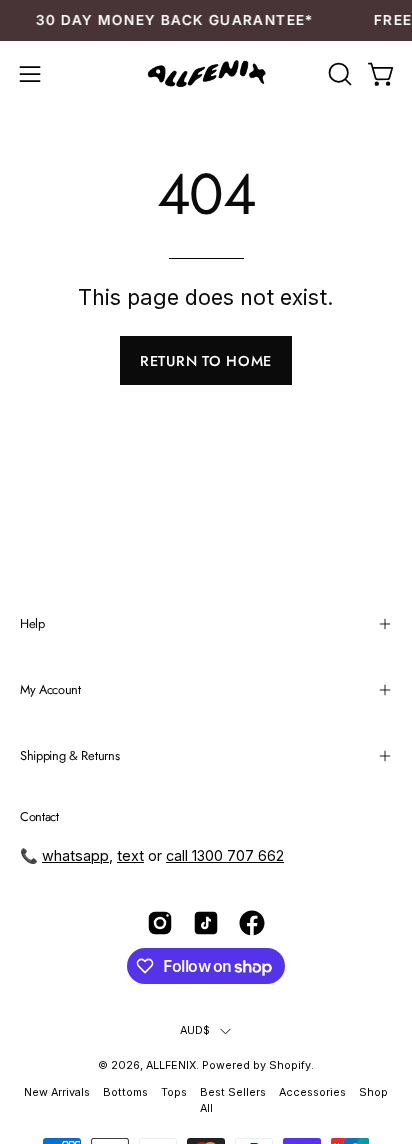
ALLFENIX (171, 1065)
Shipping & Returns (69, 755)
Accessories (314, 1092)
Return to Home (206, 361)
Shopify (290, 1065)
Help (32, 623)
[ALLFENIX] (206, 74)
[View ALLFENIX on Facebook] (252, 923)
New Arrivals (57, 1092)
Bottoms (125, 1092)
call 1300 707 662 (225, 855)
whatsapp (75, 855)
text (130, 855)
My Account (50, 689)
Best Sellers (233, 1092)
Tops (174, 1092)
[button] (338, 74)
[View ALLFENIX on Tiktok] (206, 923)
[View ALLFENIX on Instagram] (160, 923)
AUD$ (195, 1030)
